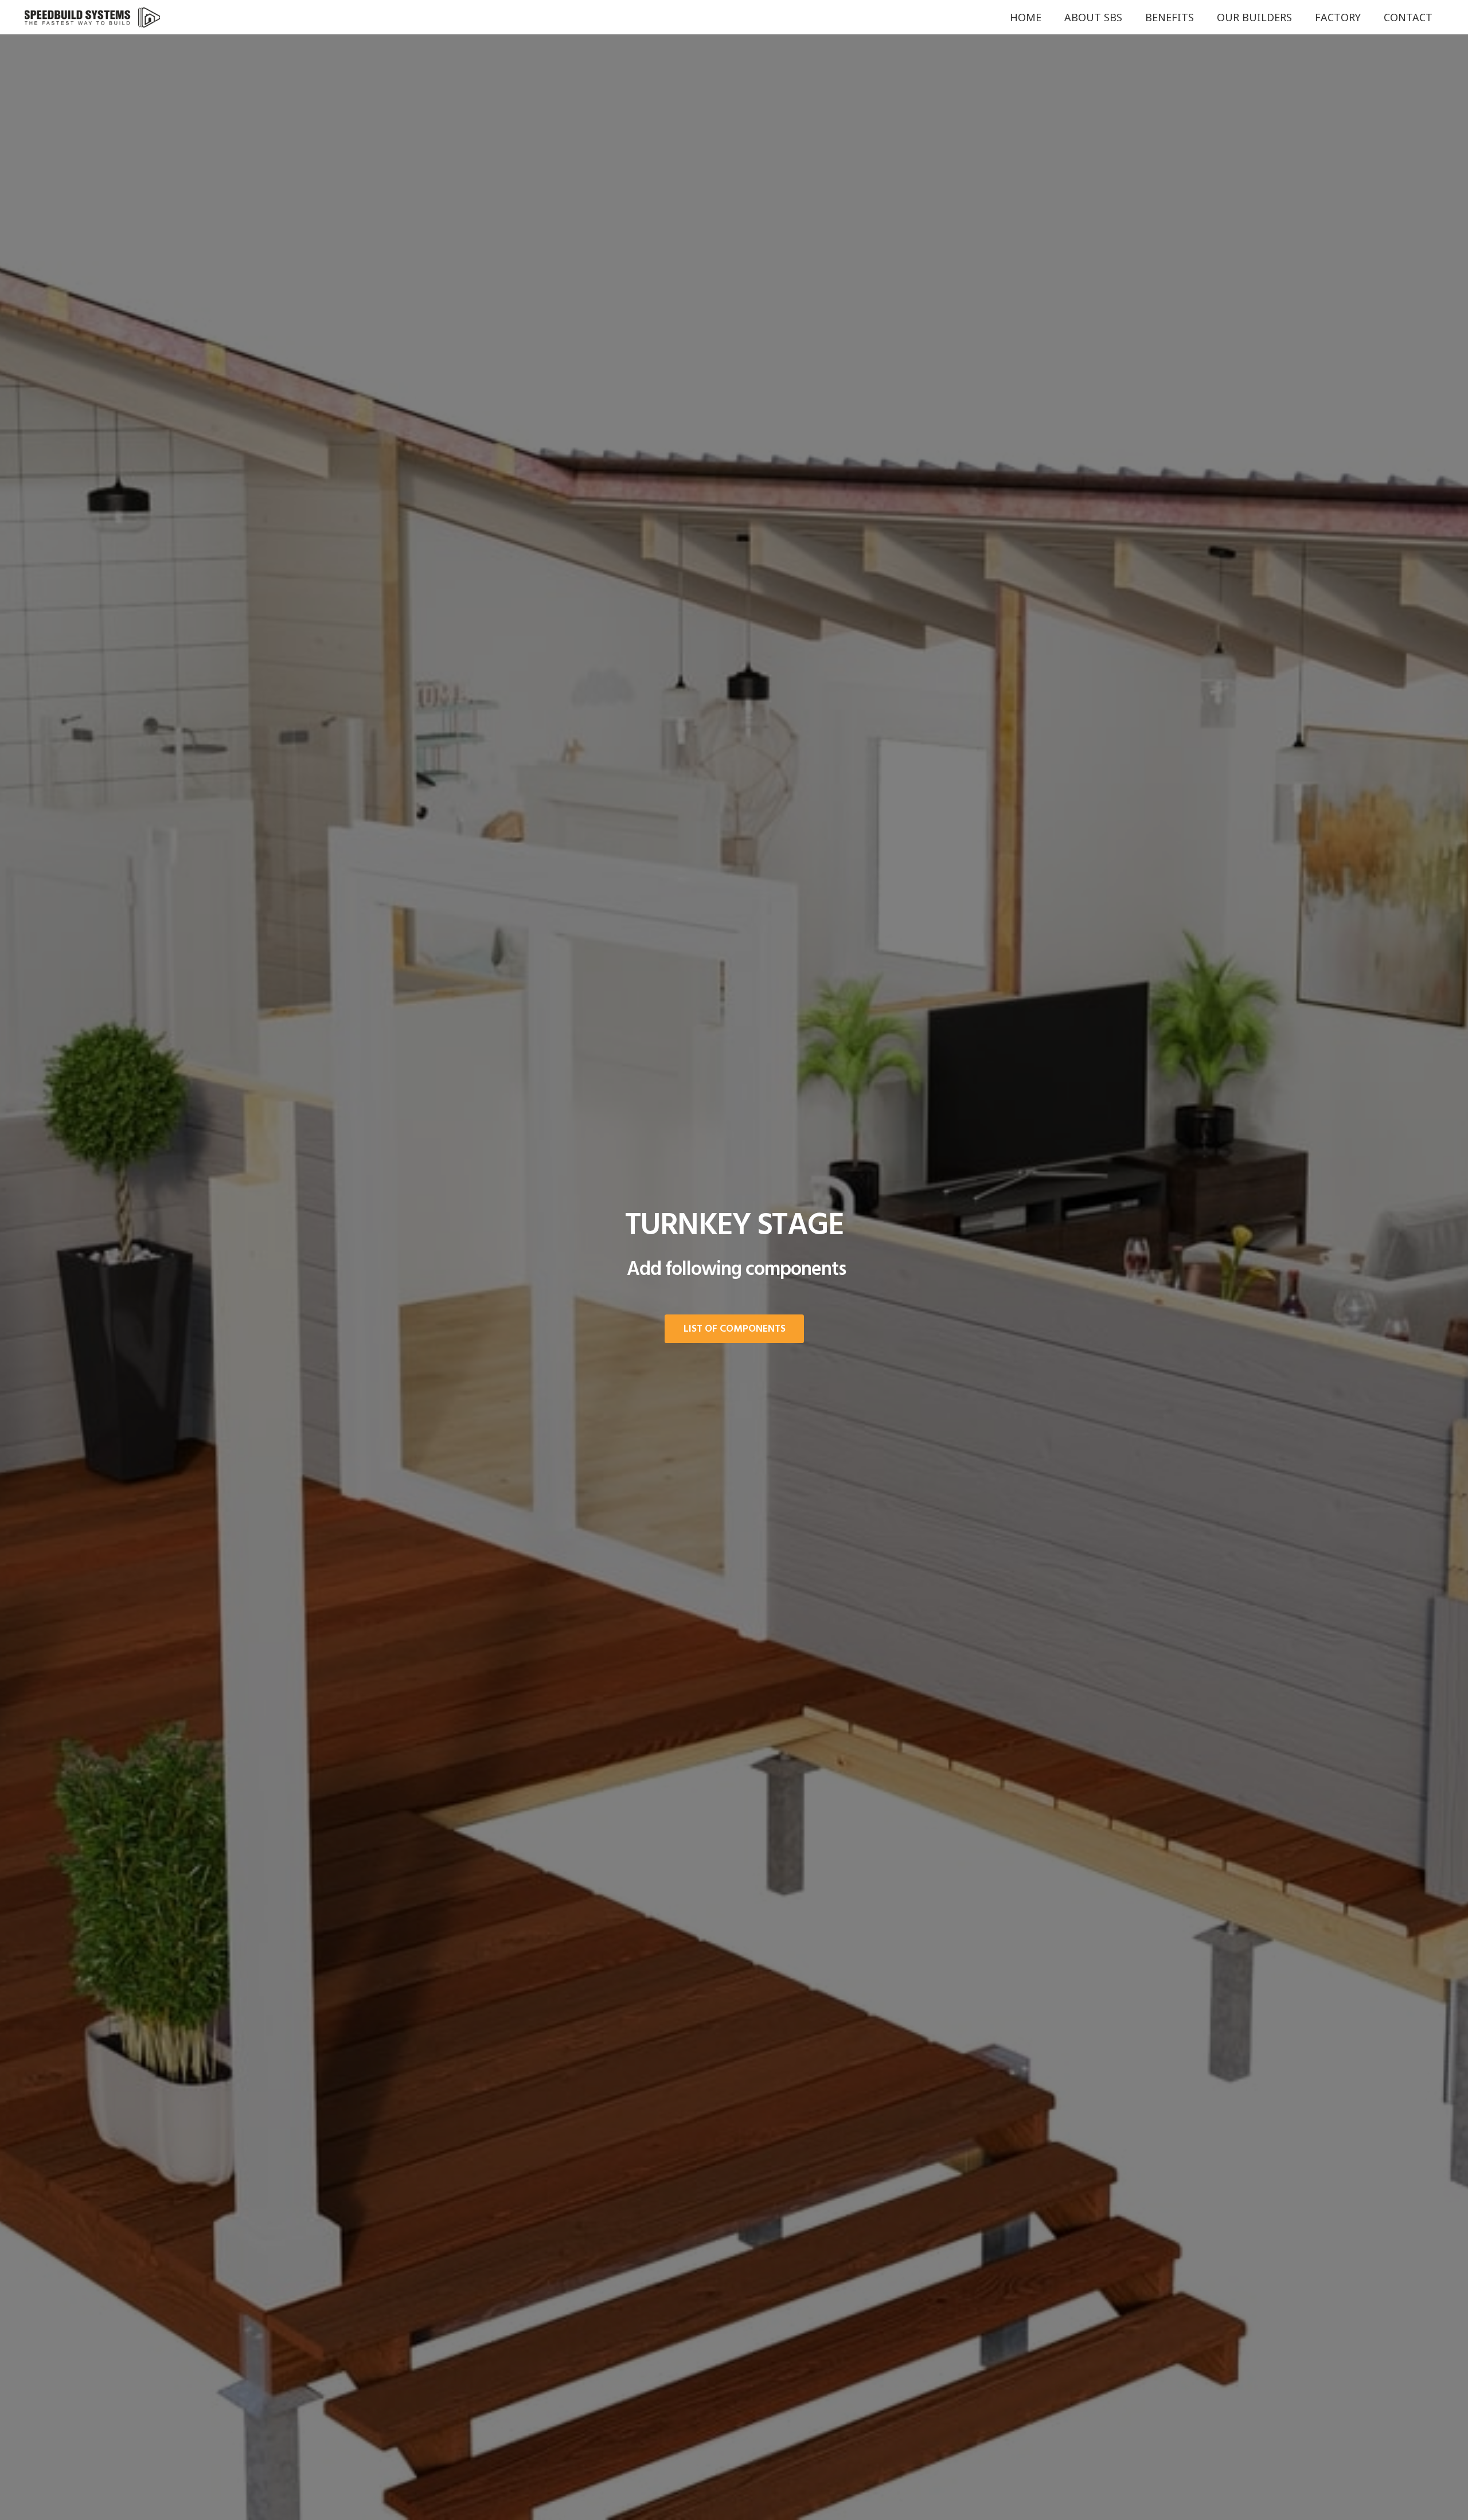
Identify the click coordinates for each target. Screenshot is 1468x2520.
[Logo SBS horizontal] (93, 17)
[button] (1129, 17)
